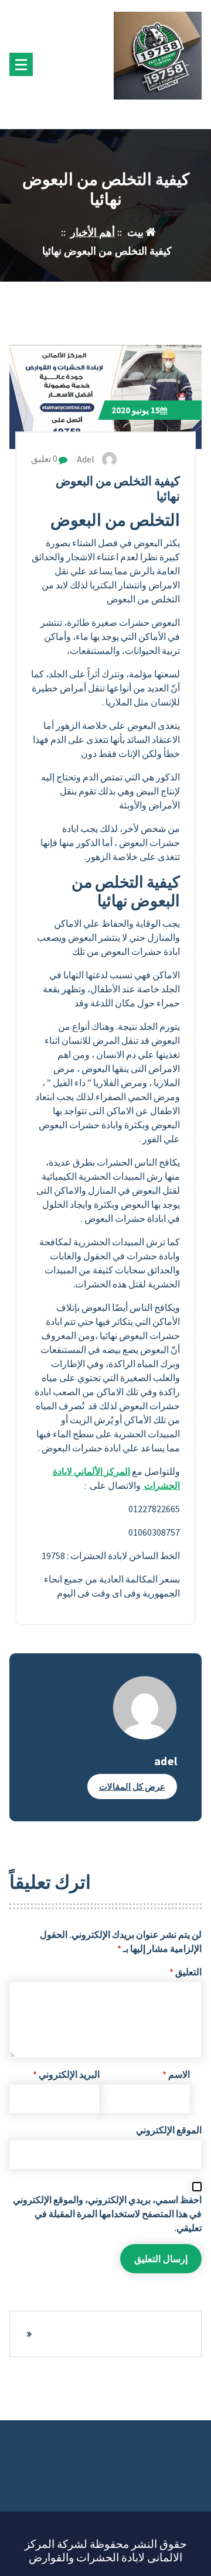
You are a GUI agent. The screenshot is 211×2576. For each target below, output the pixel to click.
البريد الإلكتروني (66, 2074)
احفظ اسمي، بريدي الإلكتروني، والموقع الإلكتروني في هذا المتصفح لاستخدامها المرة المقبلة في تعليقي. (107, 2214)
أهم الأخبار (93, 232)
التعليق (186, 1972)
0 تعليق (45, 459)
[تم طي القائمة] (21, 64)
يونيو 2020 (136, 410)
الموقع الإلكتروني (169, 2130)
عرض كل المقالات (132, 1787)
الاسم (176, 2074)
